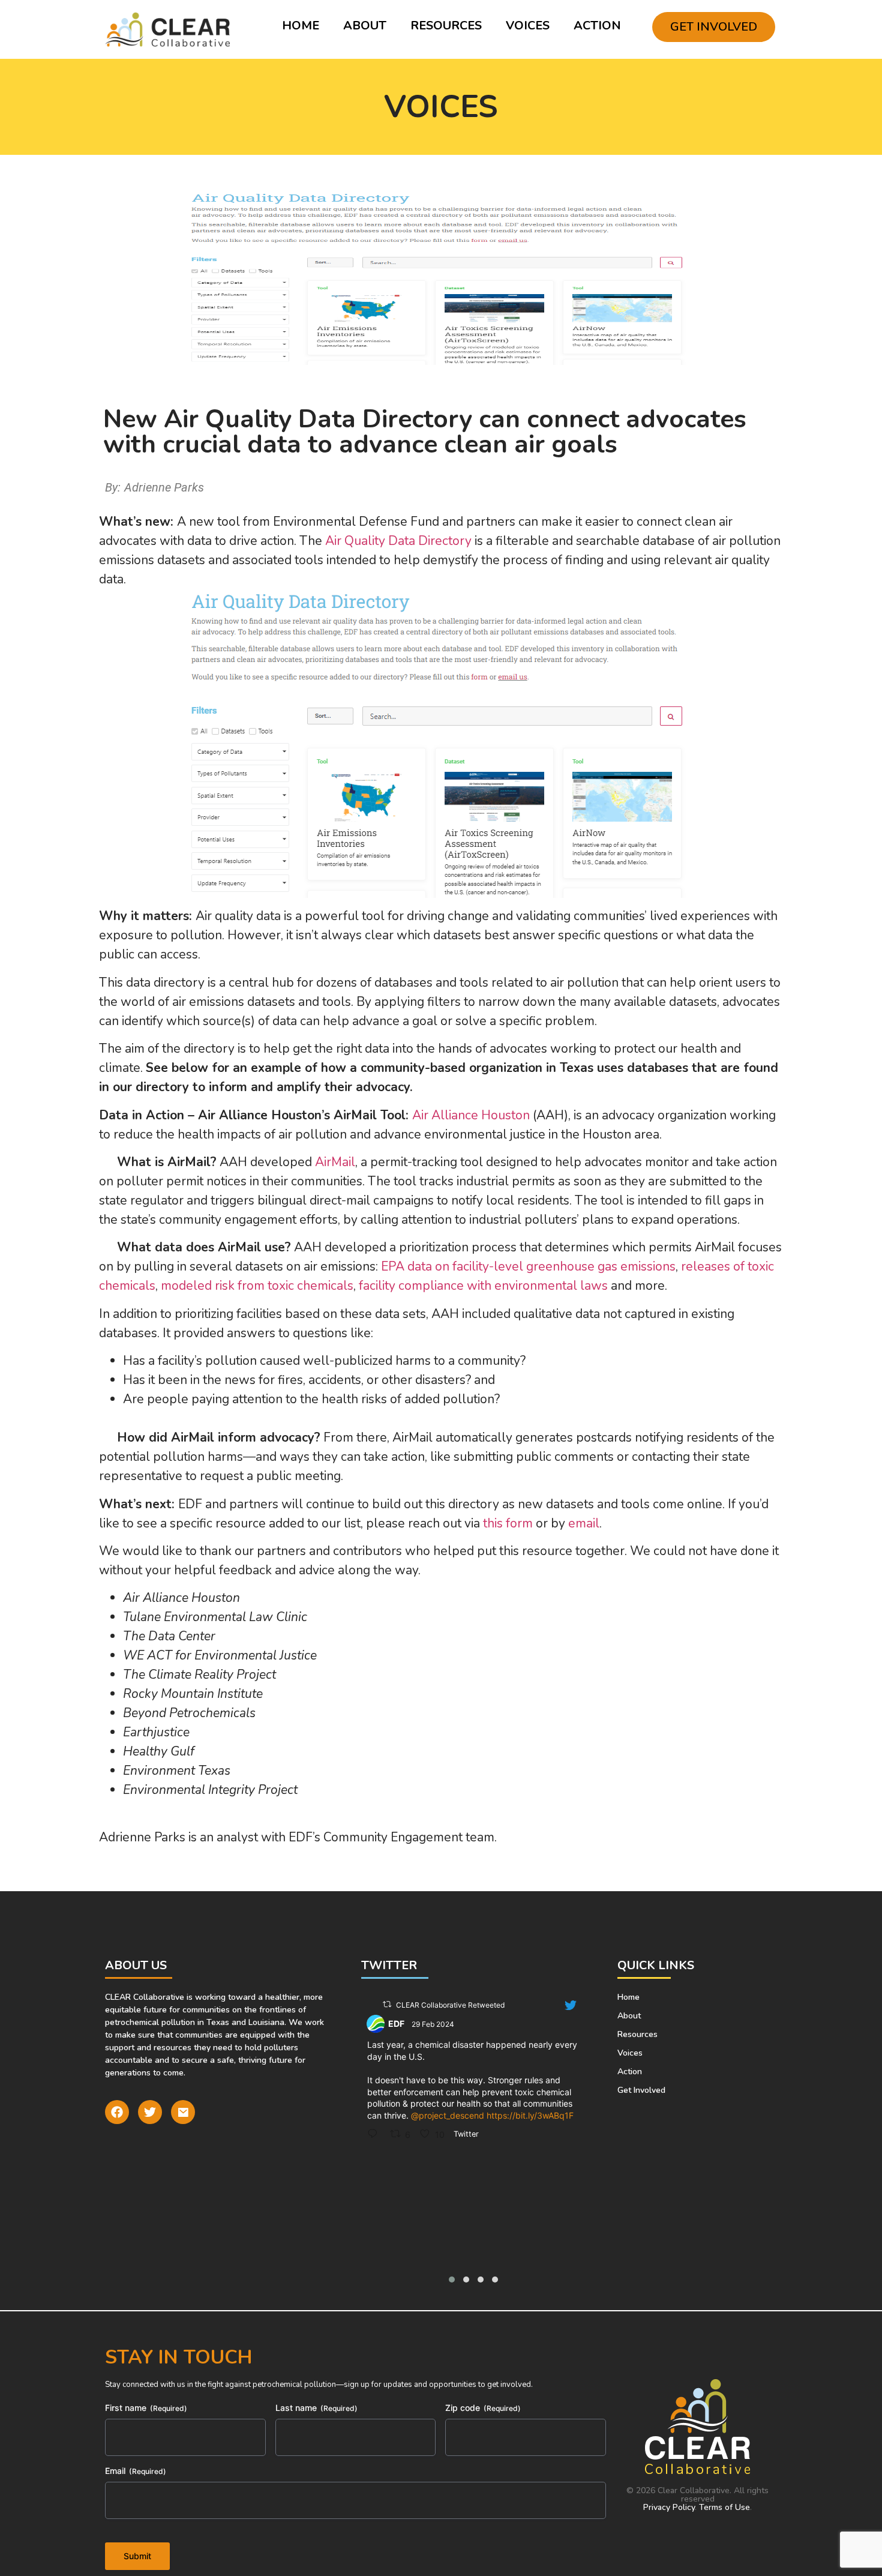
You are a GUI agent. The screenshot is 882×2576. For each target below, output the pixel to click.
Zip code (483, 2408)
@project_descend (448, 2115)
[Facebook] (117, 2112)
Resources (446, 26)
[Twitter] (150, 2112)
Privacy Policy (669, 2507)
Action (597, 26)
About (365, 26)
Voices (528, 26)
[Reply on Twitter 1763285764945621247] (376, 2134)
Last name (316, 2408)
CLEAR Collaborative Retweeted (450, 2005)
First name (146, 2408)
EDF (396, 2024)
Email (136, 2471)
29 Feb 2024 (434, 2024)
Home (301, 26)
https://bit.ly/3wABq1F (530, 2115)
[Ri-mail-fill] (183, 2112)
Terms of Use (724, 2507)
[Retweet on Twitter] (387, 2004)
